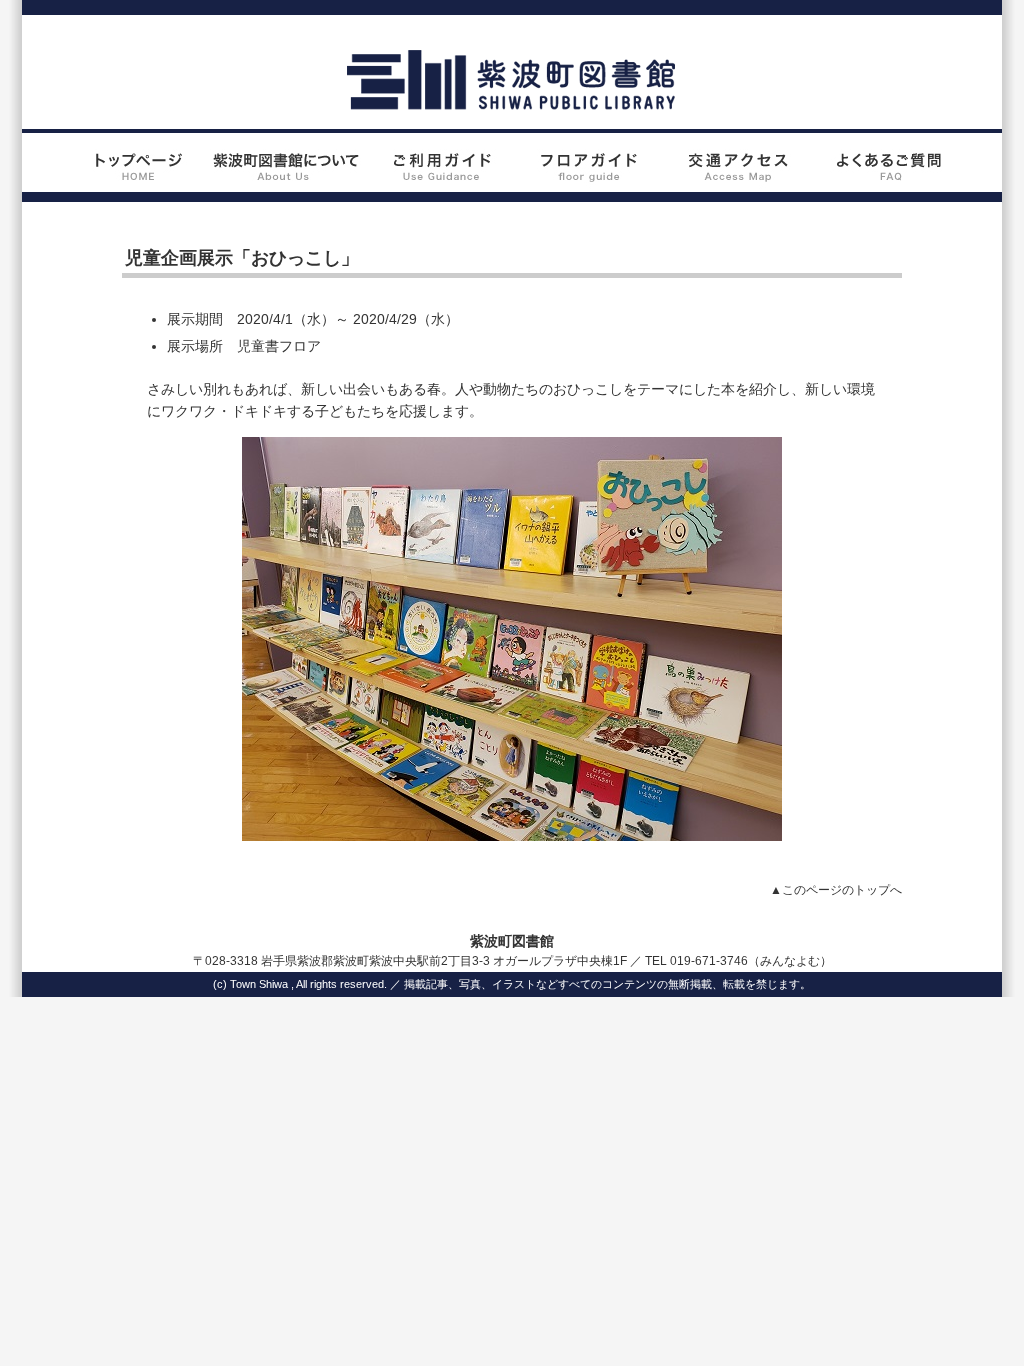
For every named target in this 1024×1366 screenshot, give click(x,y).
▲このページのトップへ (836, 890)
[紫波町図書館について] (285, 180)
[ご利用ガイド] (436, 180)
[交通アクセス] (738, 180)
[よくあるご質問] (889, 180)
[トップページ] (134, 180)
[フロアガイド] (587, 180)
